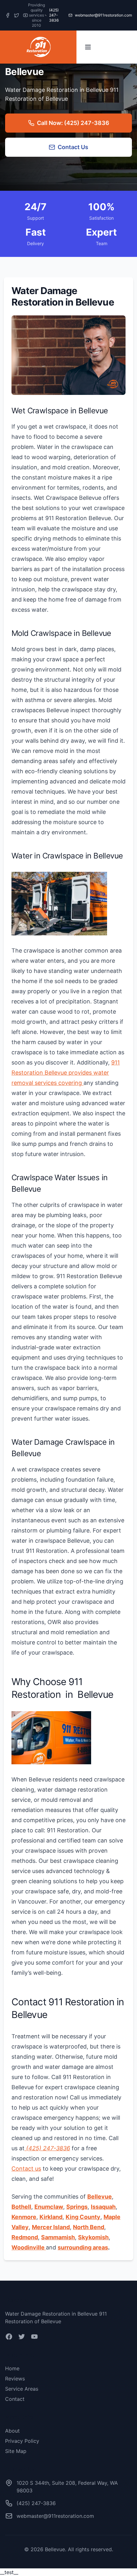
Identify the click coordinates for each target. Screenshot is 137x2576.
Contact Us (73, 147)
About (12, 2431)
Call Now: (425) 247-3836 (73, 123)
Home (12, 2368)
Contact (15, 2399)
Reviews (15, 2379)
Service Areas (22, 2389)
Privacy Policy (22, 2441)
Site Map (16, 2451)
